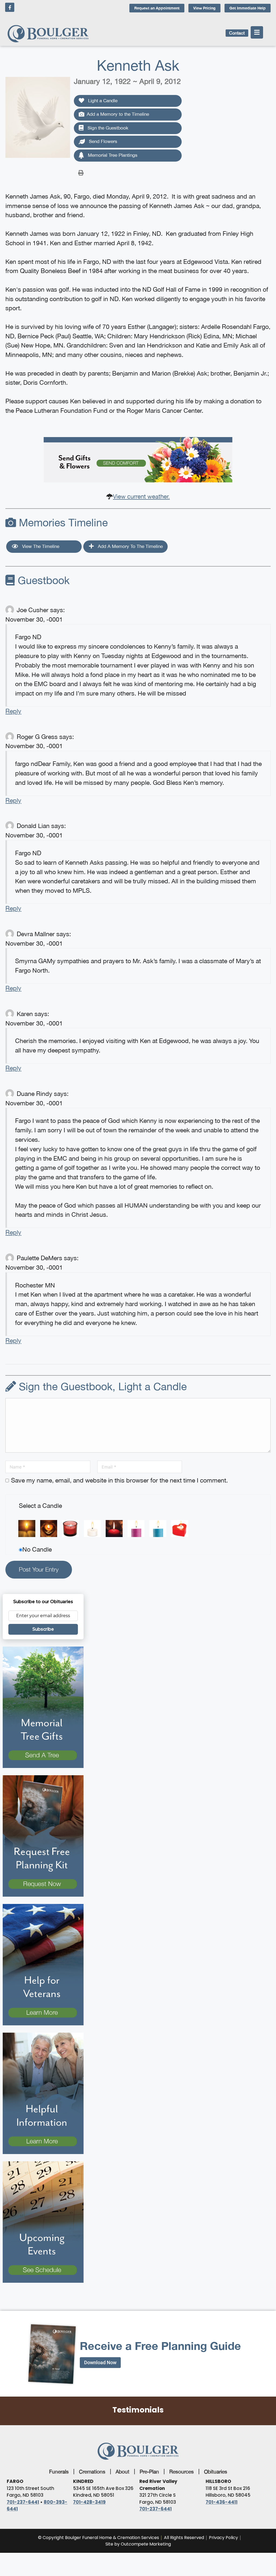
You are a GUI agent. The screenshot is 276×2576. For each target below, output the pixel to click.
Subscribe (43, 1629)
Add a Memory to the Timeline (118, 114)
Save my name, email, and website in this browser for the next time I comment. (119, 1480)
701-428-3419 (89, 2502)
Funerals (59, 2472)
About (123, 2472)
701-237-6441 (23, 2502)
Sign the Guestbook (107, 128)
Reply (13, 711)
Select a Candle (40, 1506)
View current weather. (141, 496)
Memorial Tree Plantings (112, 155)
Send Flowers (102, 141)
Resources (182, 2472)
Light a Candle (102, 101)
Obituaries (216, 2472)
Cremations (92, 2472)
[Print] (81, 172)
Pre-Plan (149, 2472)
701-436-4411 (222, 2502)
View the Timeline (40, 546)
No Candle (37, 1549)
